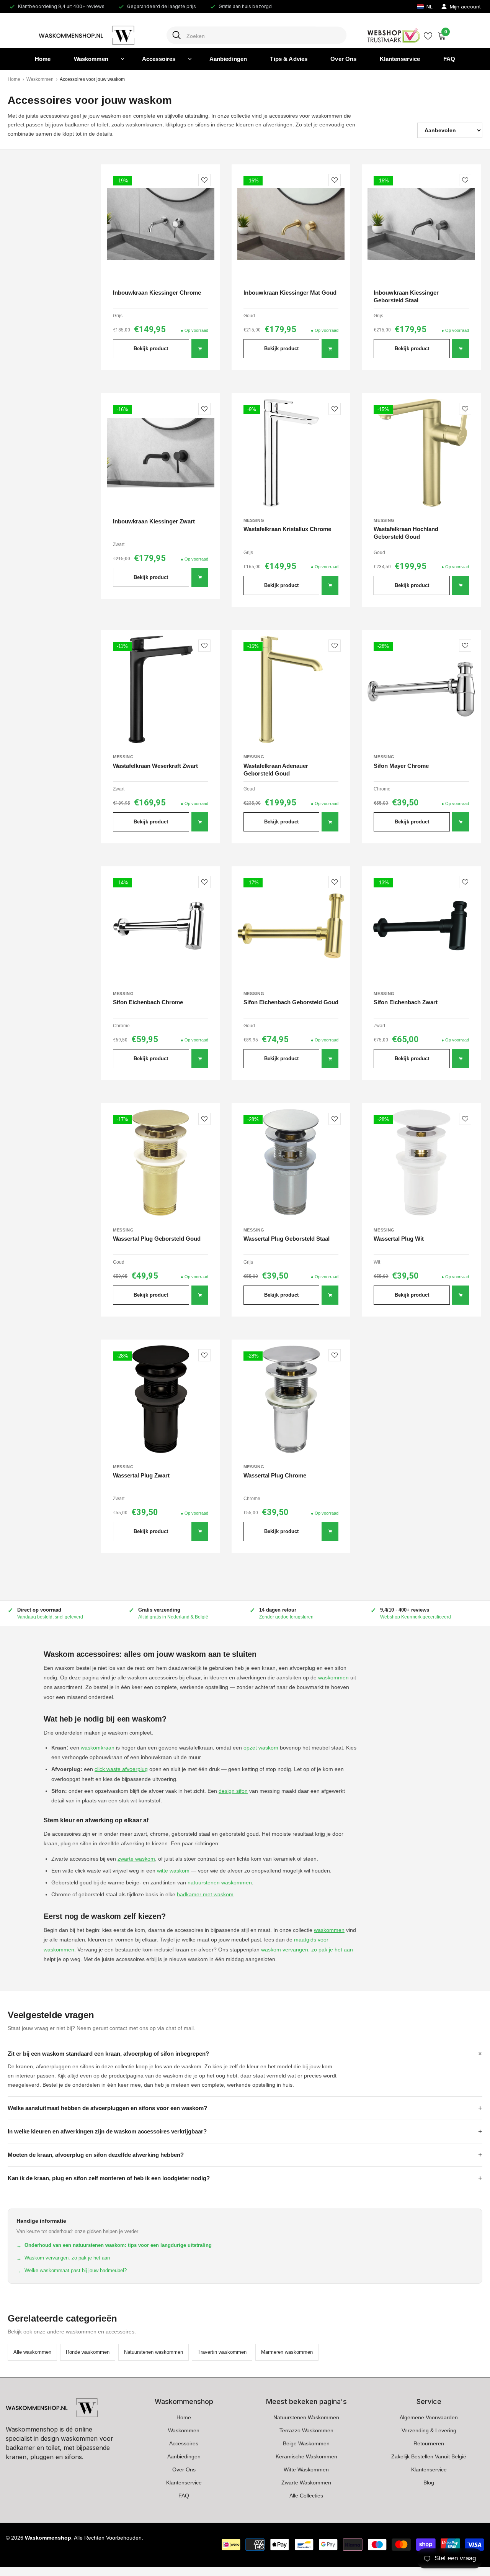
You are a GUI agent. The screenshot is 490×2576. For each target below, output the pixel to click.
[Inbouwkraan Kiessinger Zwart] (161, 453)
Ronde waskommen (88, 2352)
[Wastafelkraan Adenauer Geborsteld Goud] (291, 690)
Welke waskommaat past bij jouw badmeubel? (72, 2271)
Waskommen (91, 59)
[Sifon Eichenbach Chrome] (161, 926)
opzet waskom (261, 1748)
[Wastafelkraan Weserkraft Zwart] (161, 690)
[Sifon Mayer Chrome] (421, 690)
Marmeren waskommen (287, 2352)
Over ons (343, 59)
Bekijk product (151, 348)
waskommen (333, 1677)
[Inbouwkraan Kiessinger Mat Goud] (291, 224)
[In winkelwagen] (200, 349)
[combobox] (264, 35)
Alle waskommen (32, 2352)
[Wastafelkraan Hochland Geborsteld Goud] (421, 453)
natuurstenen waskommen (220, 1882)
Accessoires (159, 59)
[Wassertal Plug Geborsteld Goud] (161, 1163)
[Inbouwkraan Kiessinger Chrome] (161, 224)
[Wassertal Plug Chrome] (291, 1399)
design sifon (233, 1791)
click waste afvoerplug (121, 1769)
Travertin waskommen (222, 2352)
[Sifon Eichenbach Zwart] (421, 926)
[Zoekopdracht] (245, 35)
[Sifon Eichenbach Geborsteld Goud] (291, 926)
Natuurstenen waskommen (154, 2352)
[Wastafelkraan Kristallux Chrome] (291, 453)
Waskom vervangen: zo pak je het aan (63, 2258)
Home (43, 59)
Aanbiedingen (228, 59)
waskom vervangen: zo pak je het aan (307, 1950)
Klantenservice (400, 59)
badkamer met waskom (205, 1894)
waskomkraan (98, 1748)
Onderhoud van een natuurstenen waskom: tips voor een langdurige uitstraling (114, 2245)
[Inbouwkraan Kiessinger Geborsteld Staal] (421, 224)
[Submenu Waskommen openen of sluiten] (122, 59)
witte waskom (173, 1871)
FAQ (449, 59)
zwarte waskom (136, 1859)
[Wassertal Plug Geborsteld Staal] (291, 1163)
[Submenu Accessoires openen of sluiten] (190, 59)
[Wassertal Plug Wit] (421, 1163)
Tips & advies (289, 59)
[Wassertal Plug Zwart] (161, 1399)
